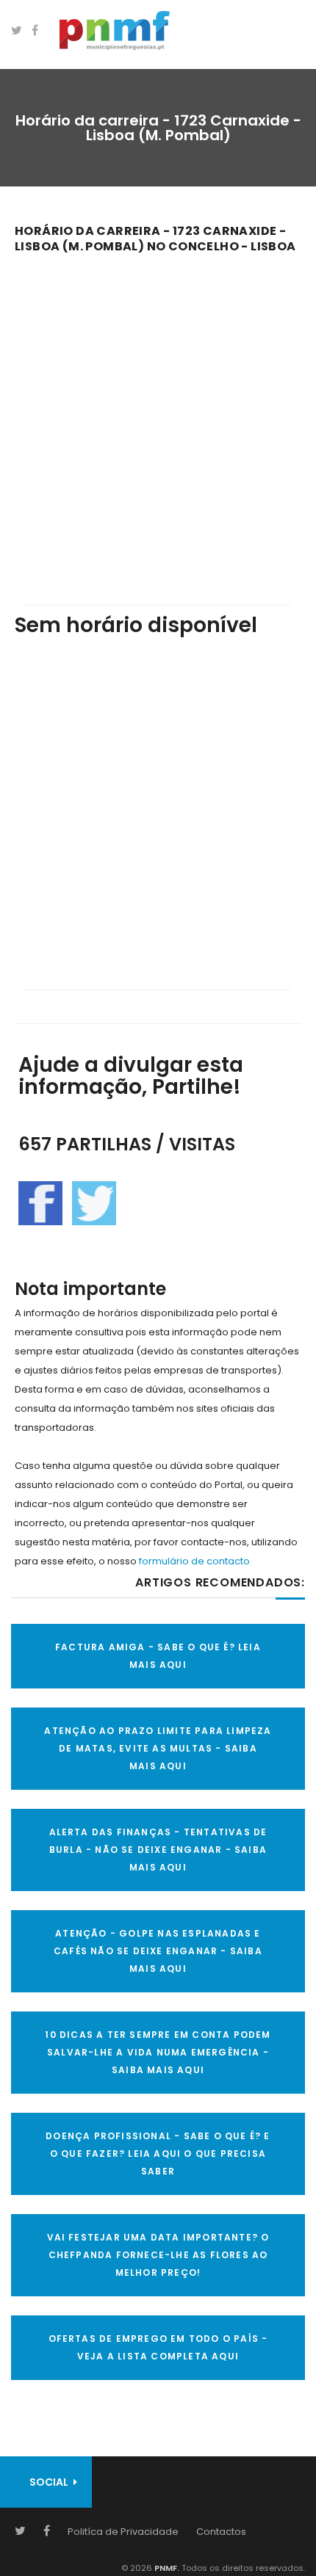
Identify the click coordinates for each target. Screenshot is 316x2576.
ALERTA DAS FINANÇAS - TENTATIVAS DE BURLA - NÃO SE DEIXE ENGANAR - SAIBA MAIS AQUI (158, 1850)
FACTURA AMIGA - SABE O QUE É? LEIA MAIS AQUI (158, 1656)
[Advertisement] (158, 419)
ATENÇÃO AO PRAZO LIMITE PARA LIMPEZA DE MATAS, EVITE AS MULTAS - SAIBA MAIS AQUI (158, 1748)
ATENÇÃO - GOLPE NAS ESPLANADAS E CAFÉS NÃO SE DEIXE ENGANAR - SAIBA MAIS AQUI (158, 1951)
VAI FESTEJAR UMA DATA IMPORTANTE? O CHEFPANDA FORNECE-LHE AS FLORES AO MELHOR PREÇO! (158, 2255)
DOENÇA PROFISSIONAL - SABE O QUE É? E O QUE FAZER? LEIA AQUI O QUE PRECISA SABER (158, 2154)
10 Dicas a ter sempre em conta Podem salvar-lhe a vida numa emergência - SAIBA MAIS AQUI (158, 2052)
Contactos (221, 2532)
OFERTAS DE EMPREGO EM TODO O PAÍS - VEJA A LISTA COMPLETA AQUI (158, 2347)
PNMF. (166, 2568)
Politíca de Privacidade (123, 2532)
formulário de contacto (194, 1561)
